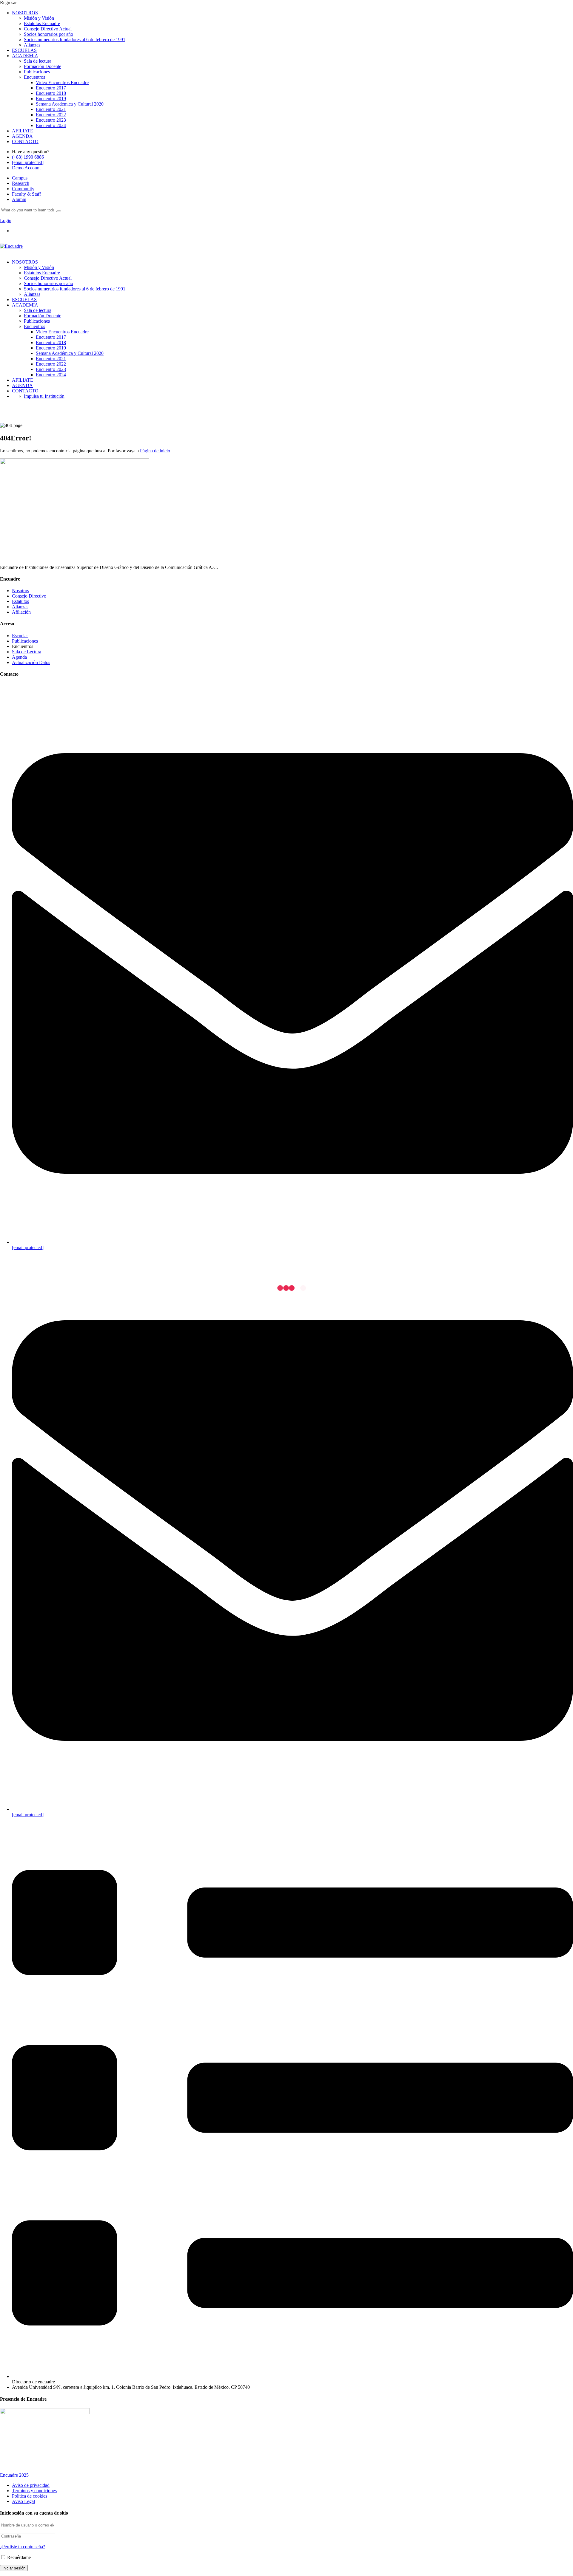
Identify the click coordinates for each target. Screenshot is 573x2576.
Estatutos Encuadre (42, 23)
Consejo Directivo (29, 596)
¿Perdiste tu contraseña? (23, 2547)
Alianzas (32, 45)
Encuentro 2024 (51, 125)
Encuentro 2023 (51, 120)
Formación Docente (43, 66)
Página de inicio (155, 451)
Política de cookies (30, 2496)
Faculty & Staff (26, 194)
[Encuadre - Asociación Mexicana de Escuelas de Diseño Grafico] (11, 246)
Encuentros (34, 77)
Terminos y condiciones (34, 2491)
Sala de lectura (38, 61)
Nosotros (20, 591)
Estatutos (20, 601)
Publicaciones (37, 72)
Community (23, 189)
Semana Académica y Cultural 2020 (70, 104)
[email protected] (28, 1247)
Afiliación (21, 612)
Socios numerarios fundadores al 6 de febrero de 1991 (75, 40)
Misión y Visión (39, 18)
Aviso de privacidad (31, 2485)
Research (21, 183)
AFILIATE (23, 131)
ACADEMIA (25, 56)
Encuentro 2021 (51, 109)
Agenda (19, 657)
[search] (59, 211)
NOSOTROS (25, 13)
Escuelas (20, 636)
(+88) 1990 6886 (28, 157)
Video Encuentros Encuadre (62, 82)
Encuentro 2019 (51, 99)
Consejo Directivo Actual (48, 29)
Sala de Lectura (27, 652)
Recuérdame (18, 2557)
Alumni (19, 199)
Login (6, 221)
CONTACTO (25, 141)
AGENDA (22, 136)
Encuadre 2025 (14, 2475)
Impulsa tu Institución (44, 396)
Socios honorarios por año (48, 34)
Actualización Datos (31, 662)
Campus (20, 178)
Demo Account (26, 168)
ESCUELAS (24, 50)
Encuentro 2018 (51, 93)
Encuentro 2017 (51, 88)
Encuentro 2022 (51, 115)
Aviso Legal (23, 2501)
